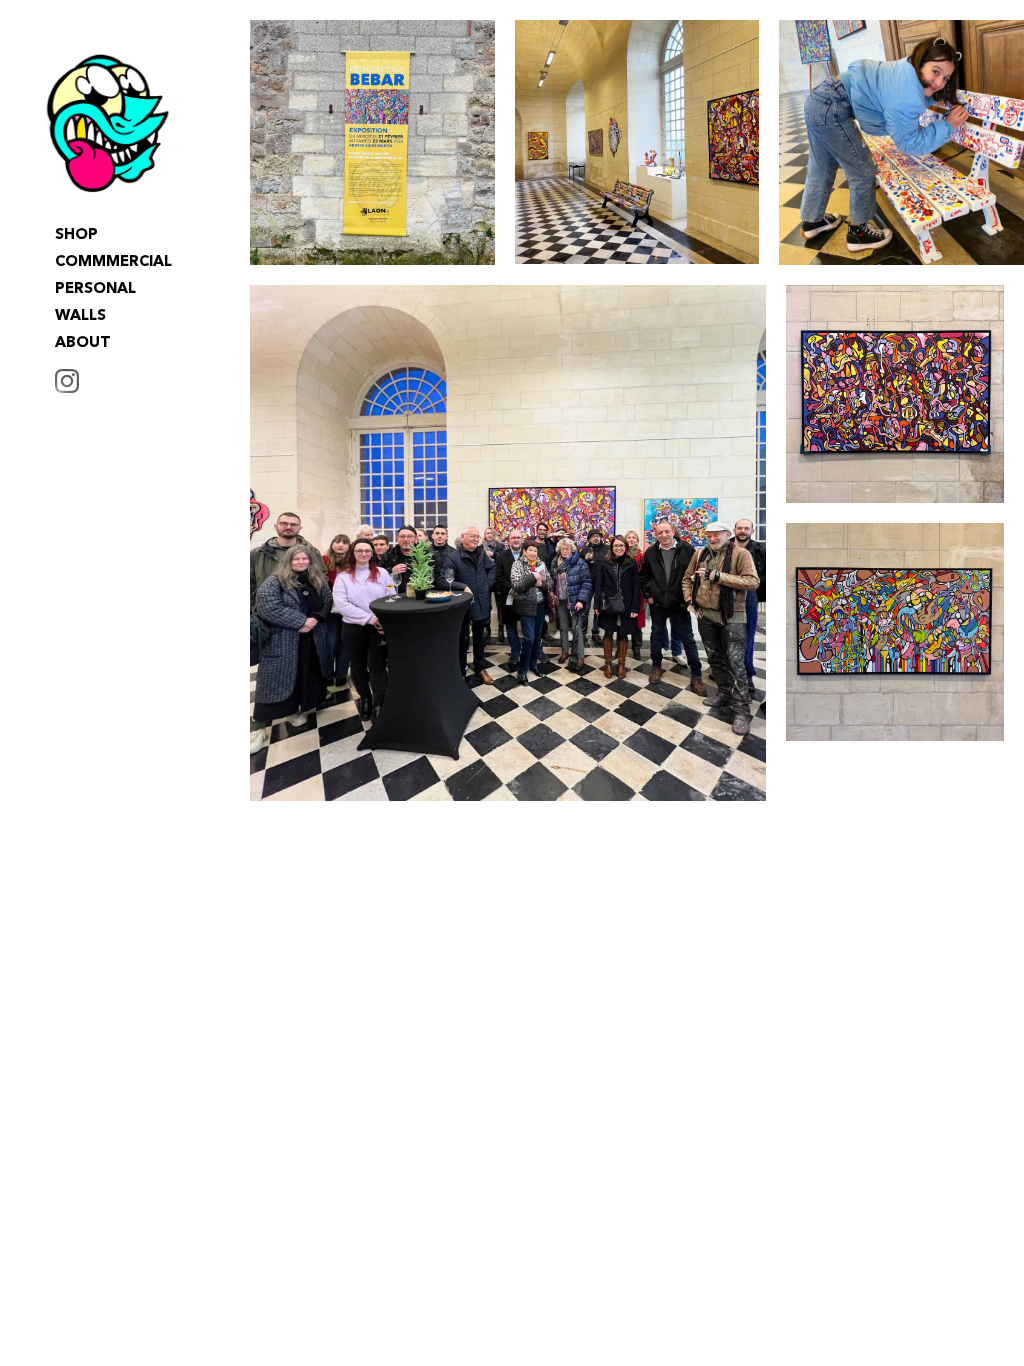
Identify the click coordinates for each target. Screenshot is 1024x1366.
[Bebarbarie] (108, 123)
